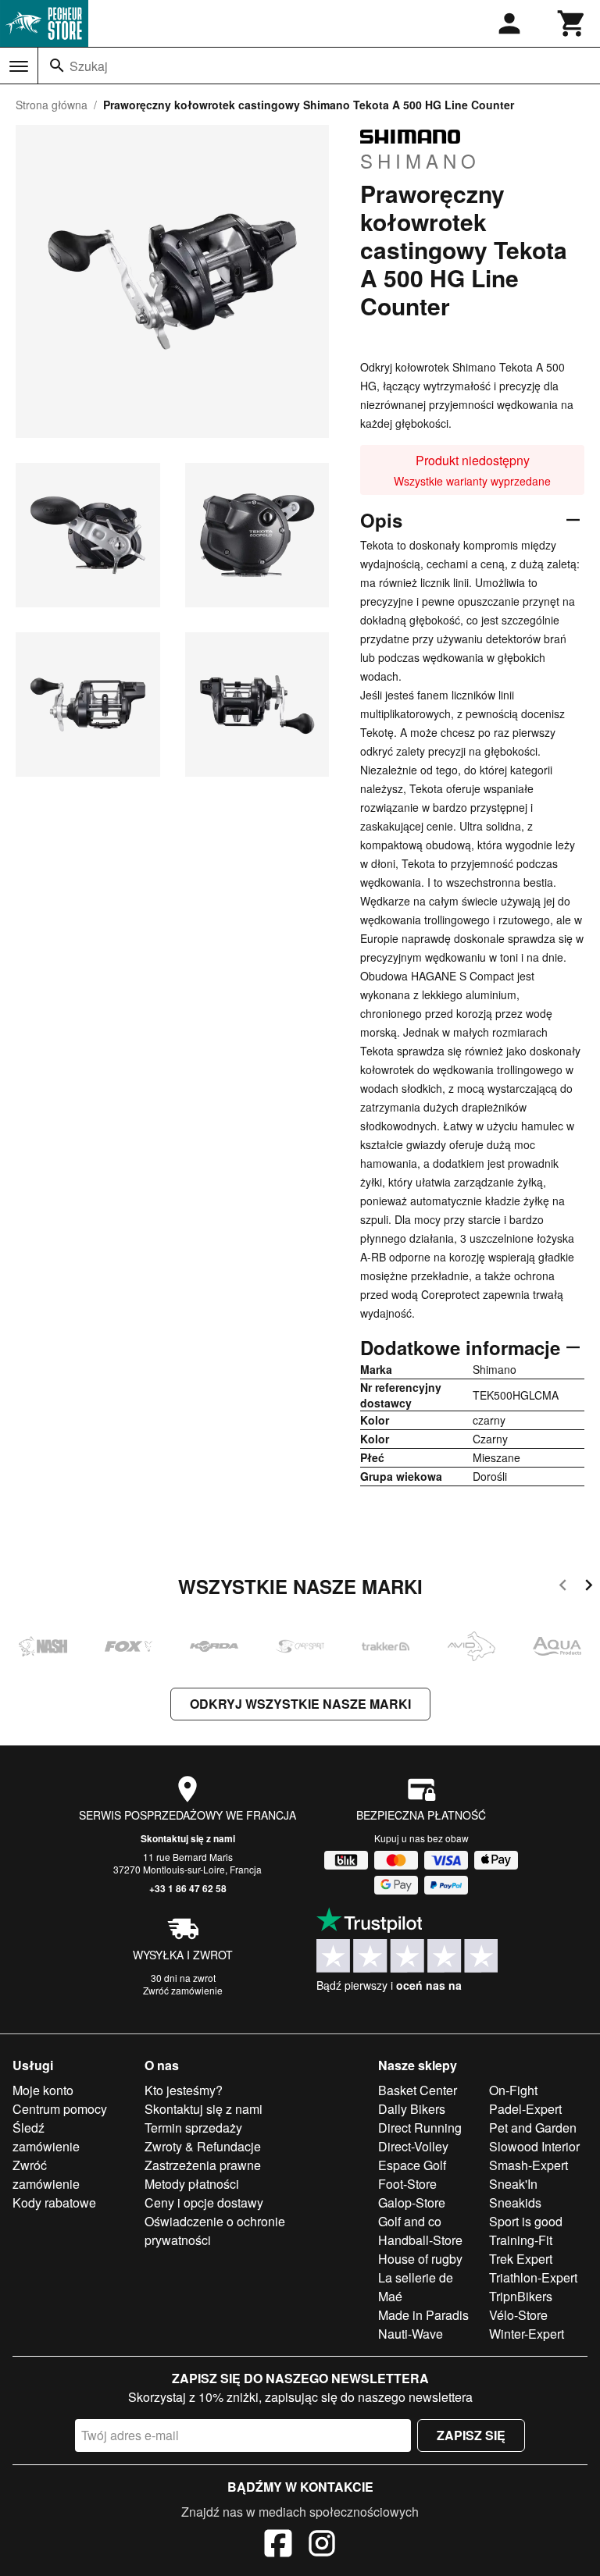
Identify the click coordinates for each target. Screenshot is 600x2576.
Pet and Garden (533, 2128)
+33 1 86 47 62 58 (188, 1888)
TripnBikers (521, 2296)
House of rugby (420, 2259)
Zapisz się (471, 2435)
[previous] (563, 1587)
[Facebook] (278, 2546)
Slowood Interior (534, 2146)
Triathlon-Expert (533, 2277)
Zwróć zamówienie (183, 1990)
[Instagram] (322, 2546)
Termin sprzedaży (193, 2128)
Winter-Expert (527, 2334)
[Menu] (19, 66)
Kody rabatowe (54, 2202)
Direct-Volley (413, 2146)
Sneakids (515, 2202)
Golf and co (410, 2221)
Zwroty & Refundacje (203, 2146)
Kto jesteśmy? (184, 2090)
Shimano (420, 160)
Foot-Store (407, 2184)
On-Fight (513, 2090)
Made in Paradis (423, 2315)
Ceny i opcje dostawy (204, 2202)
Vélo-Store (518, 2315)
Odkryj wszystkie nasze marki (300, 1704)
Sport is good (526, 2221)
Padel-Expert (525, 2109)
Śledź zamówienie (46, 2137)
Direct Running (420, 2128)
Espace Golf (412, 2165)
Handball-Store (420, 2240)
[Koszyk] (572, 23)
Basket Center (418, 2090)
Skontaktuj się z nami (188, 1838)
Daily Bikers (412, 2109)
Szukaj (89, 66)
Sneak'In (513, 2184)
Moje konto (43, 2090)
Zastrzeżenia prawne (203, 2165)
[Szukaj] (57, 66)
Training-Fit (521, 2240)
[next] (589, 1587)
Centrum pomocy (60, 2109)
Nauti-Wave (411, 2334)
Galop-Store (412, 2202)
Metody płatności (192, 2184)
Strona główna (52, 105)
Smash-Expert (529, 2165)
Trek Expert (521, 2259)
